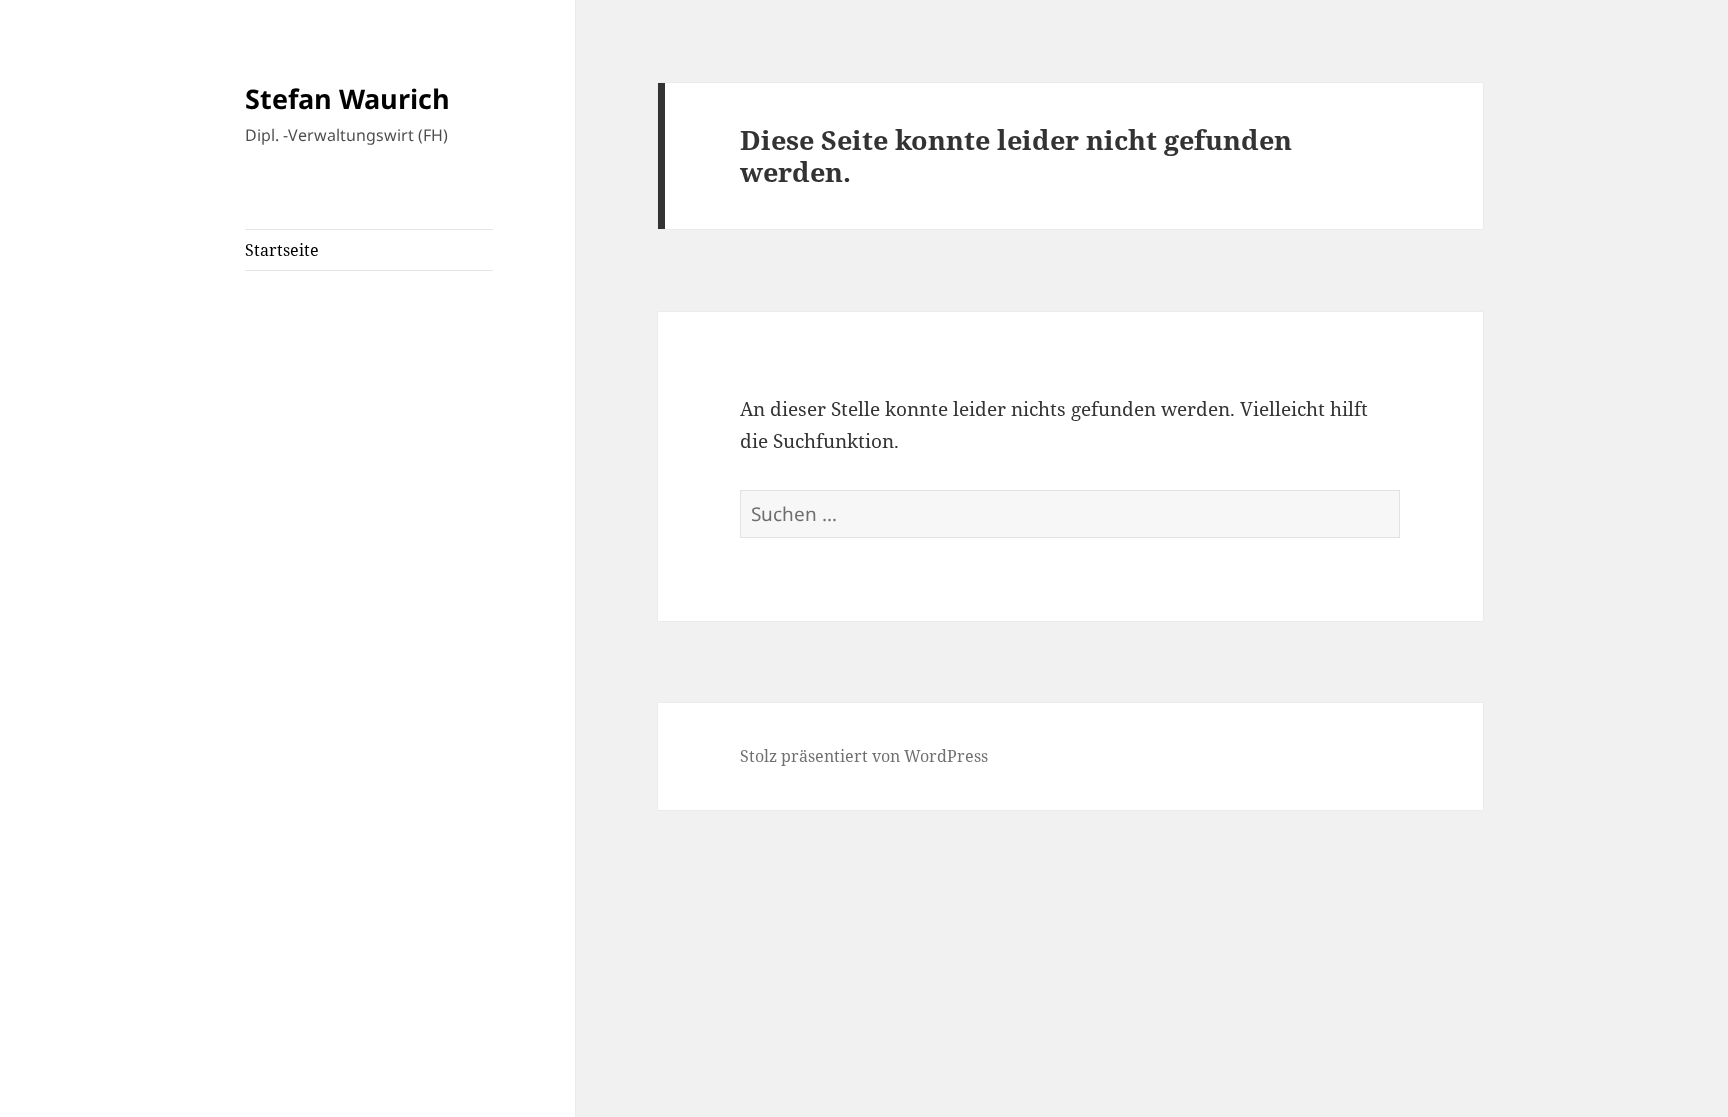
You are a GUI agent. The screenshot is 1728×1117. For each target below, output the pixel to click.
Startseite (282, 250)
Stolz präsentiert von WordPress (864, 756)
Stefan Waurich (347, 98)
